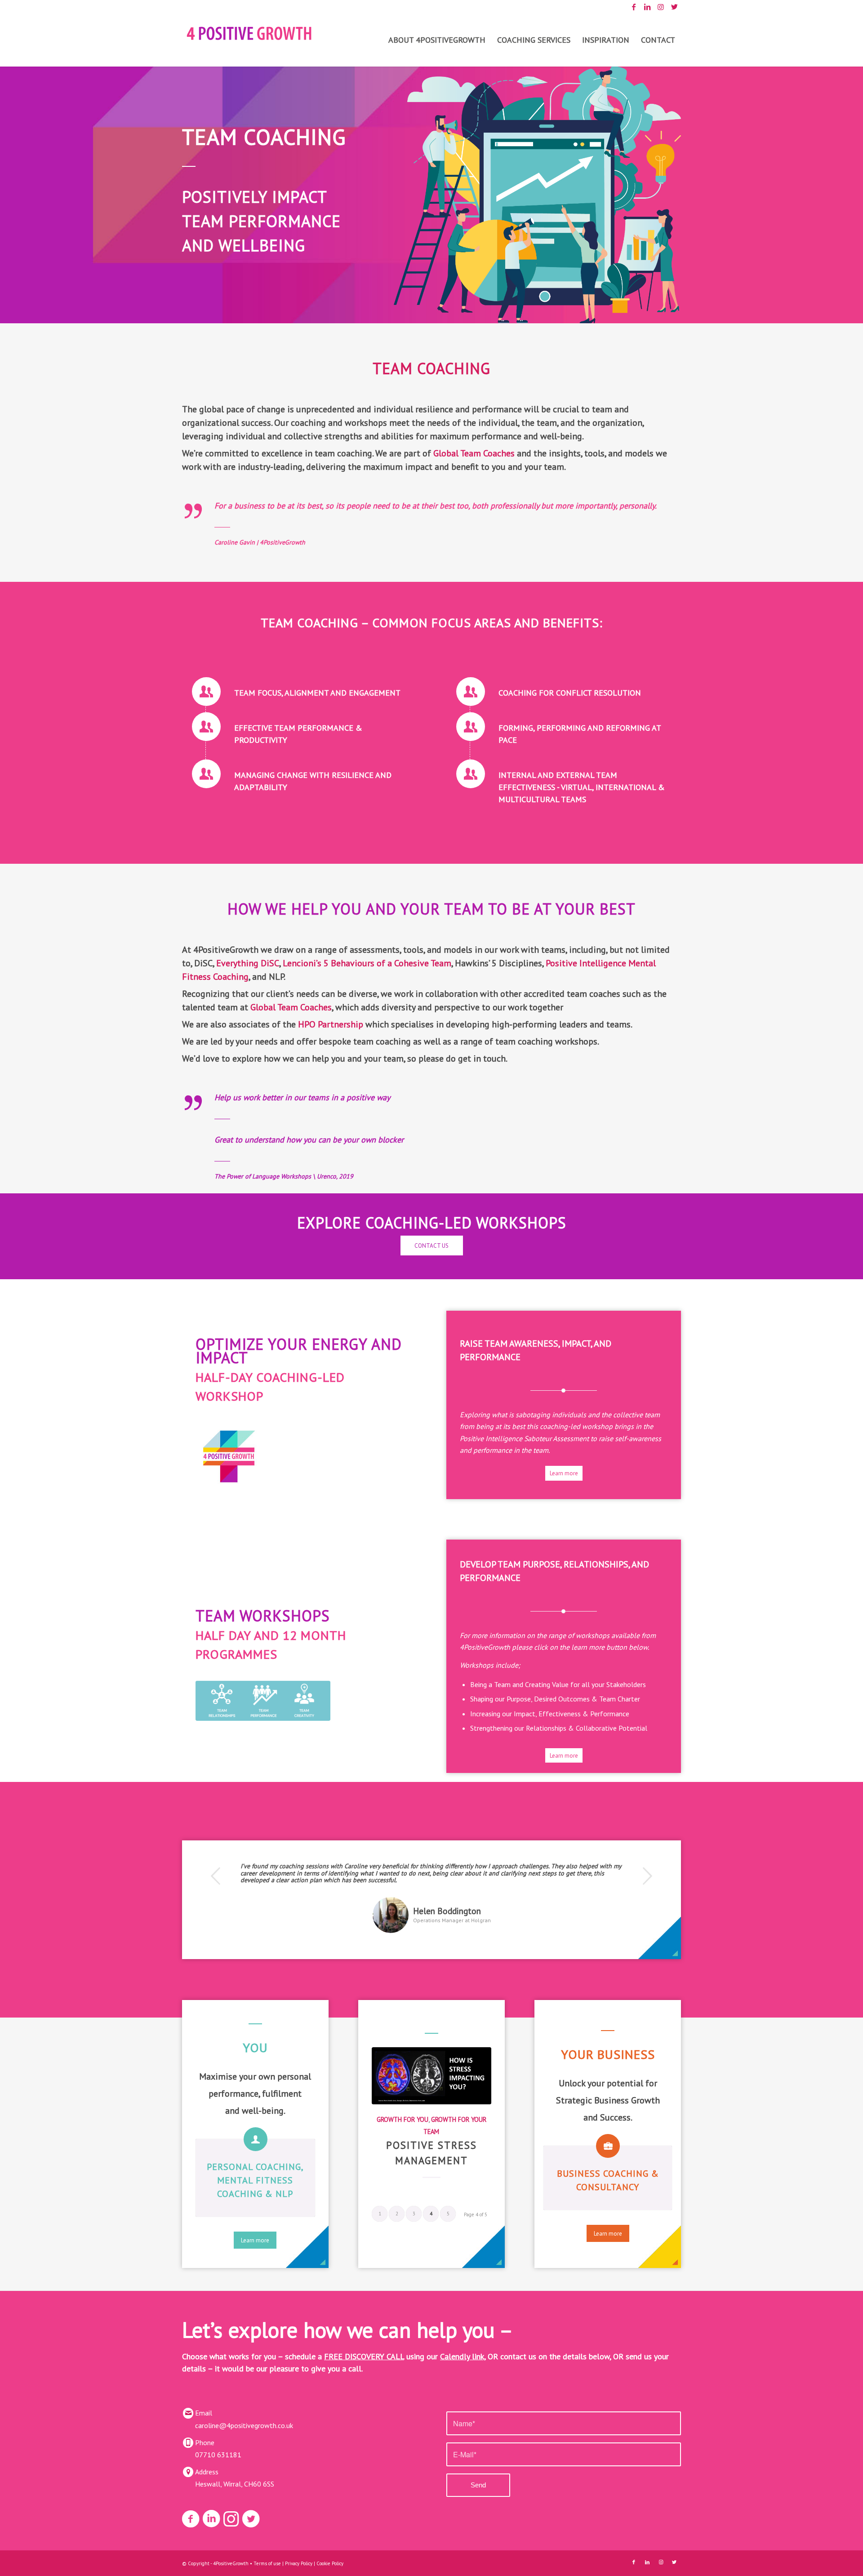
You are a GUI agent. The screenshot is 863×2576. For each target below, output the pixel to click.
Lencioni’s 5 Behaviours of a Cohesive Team (367, 963)
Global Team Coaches (474, 453)
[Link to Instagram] (661, 7)
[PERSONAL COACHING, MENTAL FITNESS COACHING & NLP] (256, 2139)
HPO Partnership (331, 1024)
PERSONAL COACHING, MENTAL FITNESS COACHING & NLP (255, 2180)
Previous (216, 1876)
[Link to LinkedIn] (647, 7)
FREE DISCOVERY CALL (364, 2356)
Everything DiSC (248, 963)
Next (647, 1876)
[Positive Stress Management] (431, 2076)
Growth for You (403, 2119)
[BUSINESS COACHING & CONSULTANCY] (608, 2146)
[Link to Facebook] (634, 7)
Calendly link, (463, 2356)
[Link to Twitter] (674, 7)
